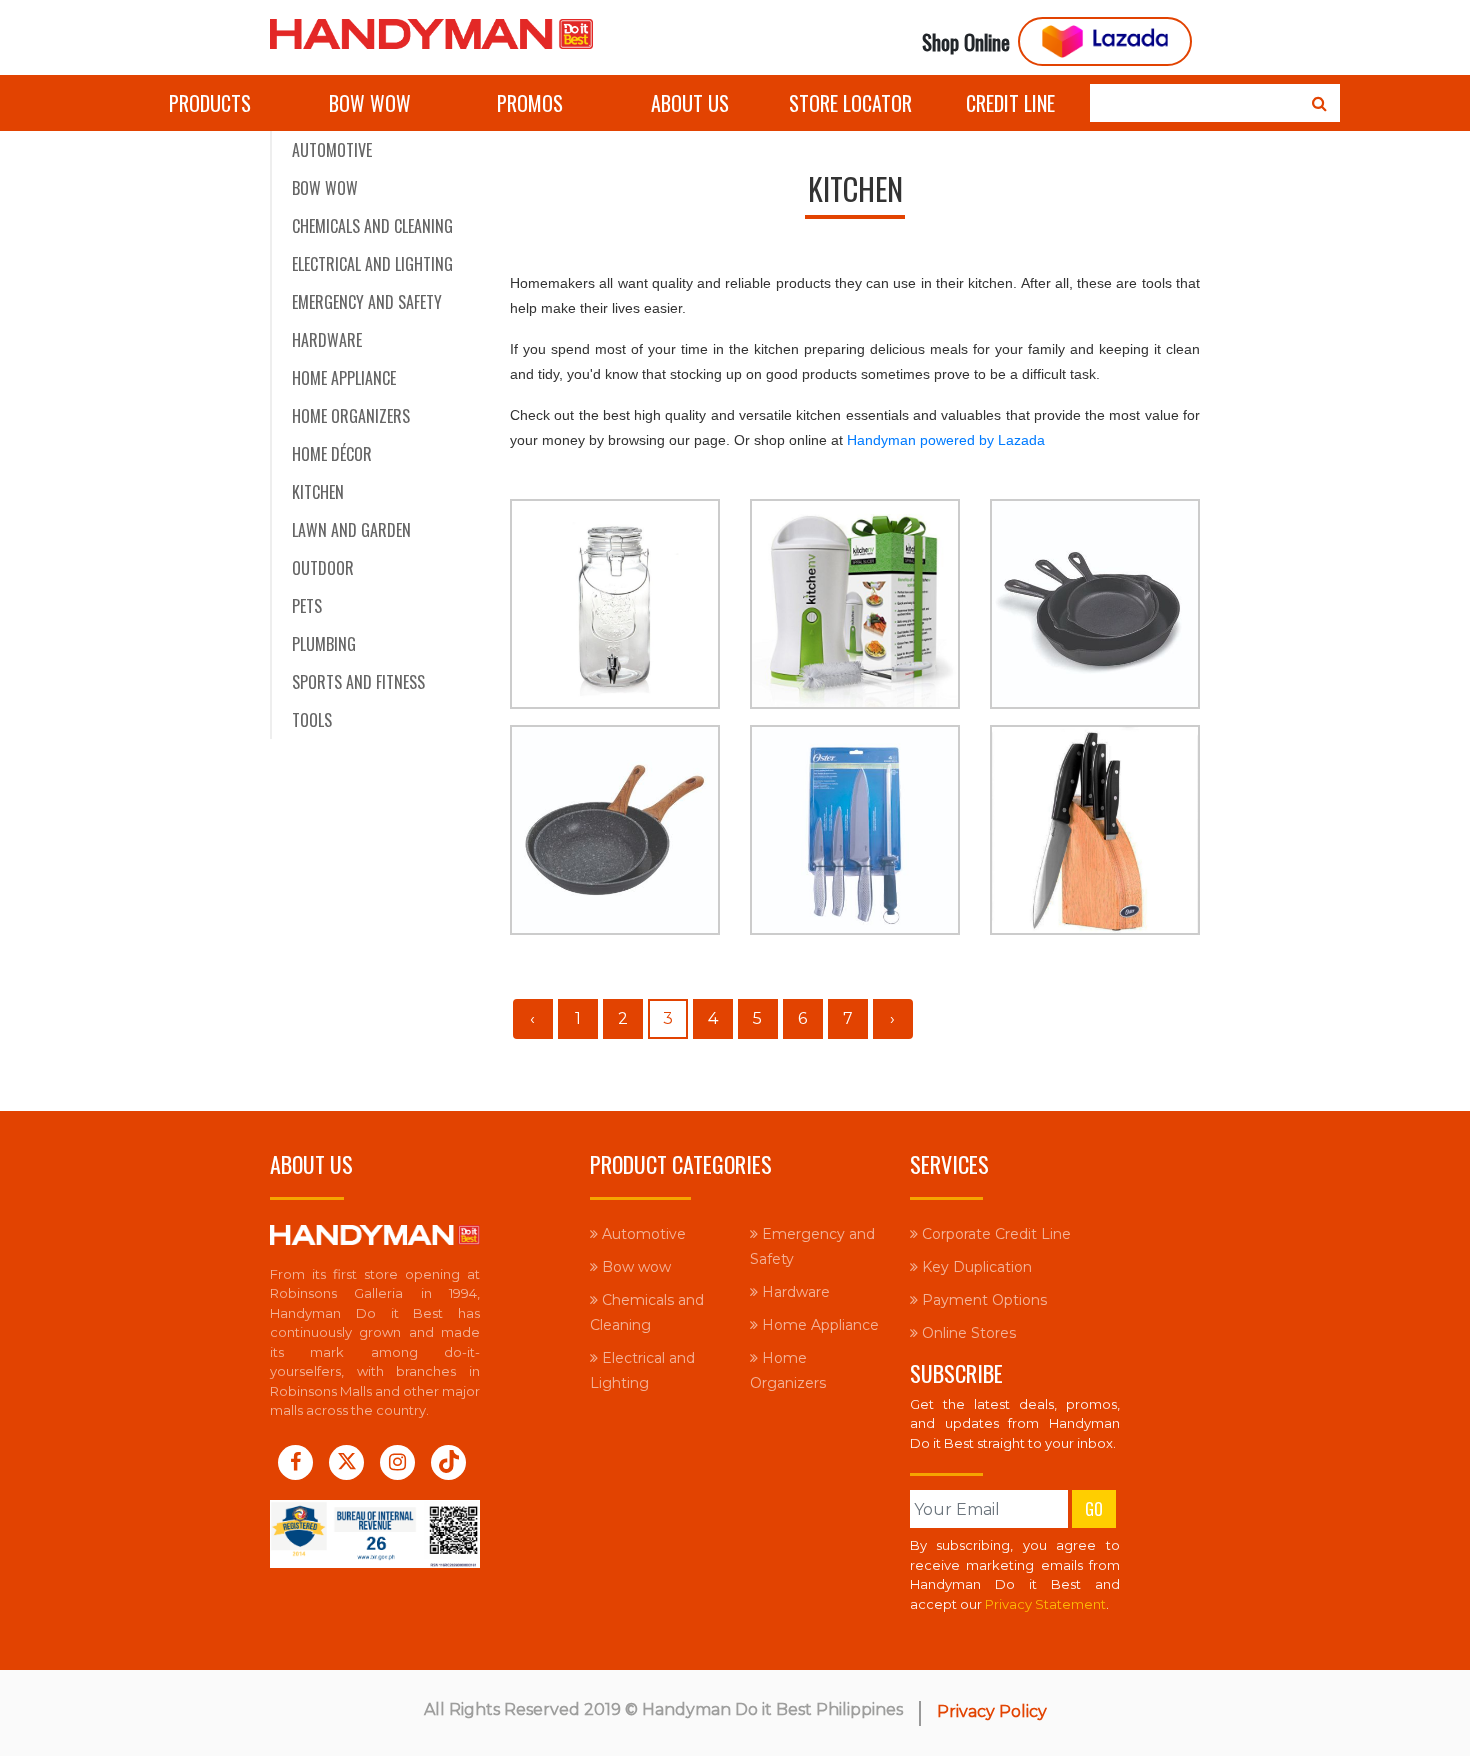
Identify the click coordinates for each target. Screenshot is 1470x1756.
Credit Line (1010, 103)
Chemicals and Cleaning (372, 226)
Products (210, 103)
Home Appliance (344, 378)
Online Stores (967, 1333)
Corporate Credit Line (994, 1234)
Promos (530, 103)
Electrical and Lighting (372, 264)
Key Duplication (975, 1267)
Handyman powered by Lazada (946, 440)
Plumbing (324, 644)
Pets (307, 606)
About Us (690, 103)
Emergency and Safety (367, 302)
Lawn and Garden (351, 530)
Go (1094, 1509)
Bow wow (370, 103)
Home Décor (332, 454)
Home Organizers (351, 416)
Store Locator (850, 103)
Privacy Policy (992, 1711)
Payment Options (982, 1300)
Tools (312, 720)
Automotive (332, 150)
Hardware (327, 340)
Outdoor (323, 568)
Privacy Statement (1045, 1604)
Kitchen (318, 492)
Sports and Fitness (358, 682)
